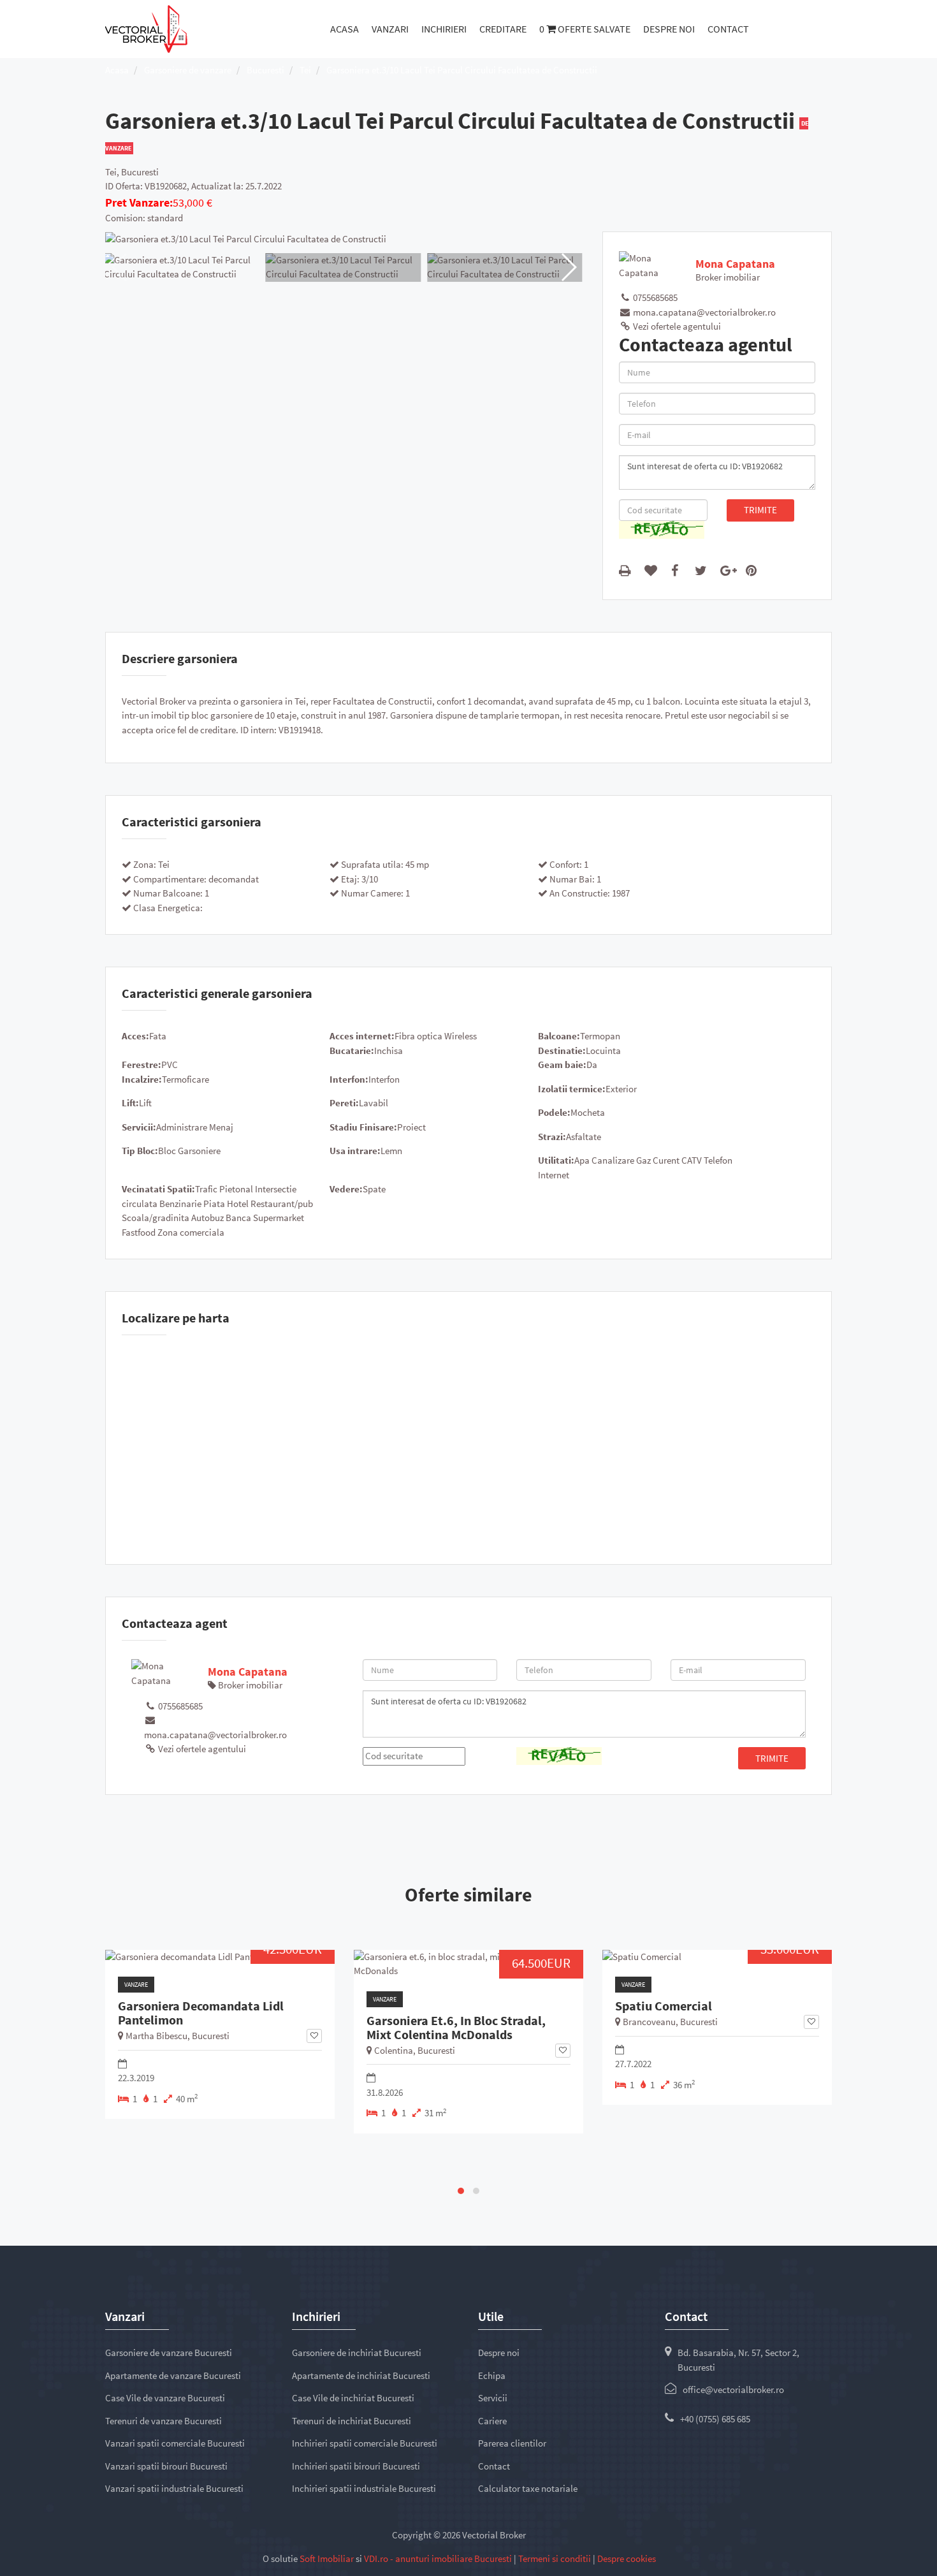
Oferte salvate (585, 29)
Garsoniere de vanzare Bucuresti (169, 2353)
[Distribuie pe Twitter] (703, 570)
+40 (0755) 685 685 (715, 2419)
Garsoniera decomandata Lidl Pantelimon (201, 2013)
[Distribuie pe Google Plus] (729, 570)
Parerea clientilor (512, 2443)
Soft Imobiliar (327, 2558)
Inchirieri (444, 29)
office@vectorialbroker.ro (733, 2389)
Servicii (493, 2398)
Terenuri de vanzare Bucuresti (163, 2421)
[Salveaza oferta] (314, 2036)
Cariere (492, 2421)
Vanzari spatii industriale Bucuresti (174, 2488)
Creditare (503, 29)
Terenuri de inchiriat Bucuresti (352, 2421)
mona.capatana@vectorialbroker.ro (703, 312)
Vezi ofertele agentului (676, 326)
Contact (728, 29)
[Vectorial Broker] (146, 28)
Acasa (345, 29)
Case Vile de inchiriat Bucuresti (353, 2398)
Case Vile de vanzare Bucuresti (165, 2398)
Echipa (492, 2375)
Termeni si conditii (555, 2558)
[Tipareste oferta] (627, 570)
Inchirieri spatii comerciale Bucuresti (365, 2443)
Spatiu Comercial (664, 2006)
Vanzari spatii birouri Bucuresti (166, 2466)
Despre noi (669, 29)
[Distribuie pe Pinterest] (754, 570)
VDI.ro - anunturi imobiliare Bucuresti (438, 2558)
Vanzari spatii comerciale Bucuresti (175, 2443)
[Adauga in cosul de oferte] (653, 570)
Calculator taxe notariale (528, 2488)
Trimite (760, 510)
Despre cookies (627, 2558)
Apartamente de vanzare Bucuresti (173, 2375)
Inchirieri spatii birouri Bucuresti (356, 2466)
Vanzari (390, 29)
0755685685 (654, 297)
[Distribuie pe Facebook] (678, 570)
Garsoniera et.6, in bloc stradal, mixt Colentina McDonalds (456, 2028)
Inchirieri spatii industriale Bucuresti (364, 2488)
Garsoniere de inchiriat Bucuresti (357, 2353)
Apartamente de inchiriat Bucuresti (361, 2375)
